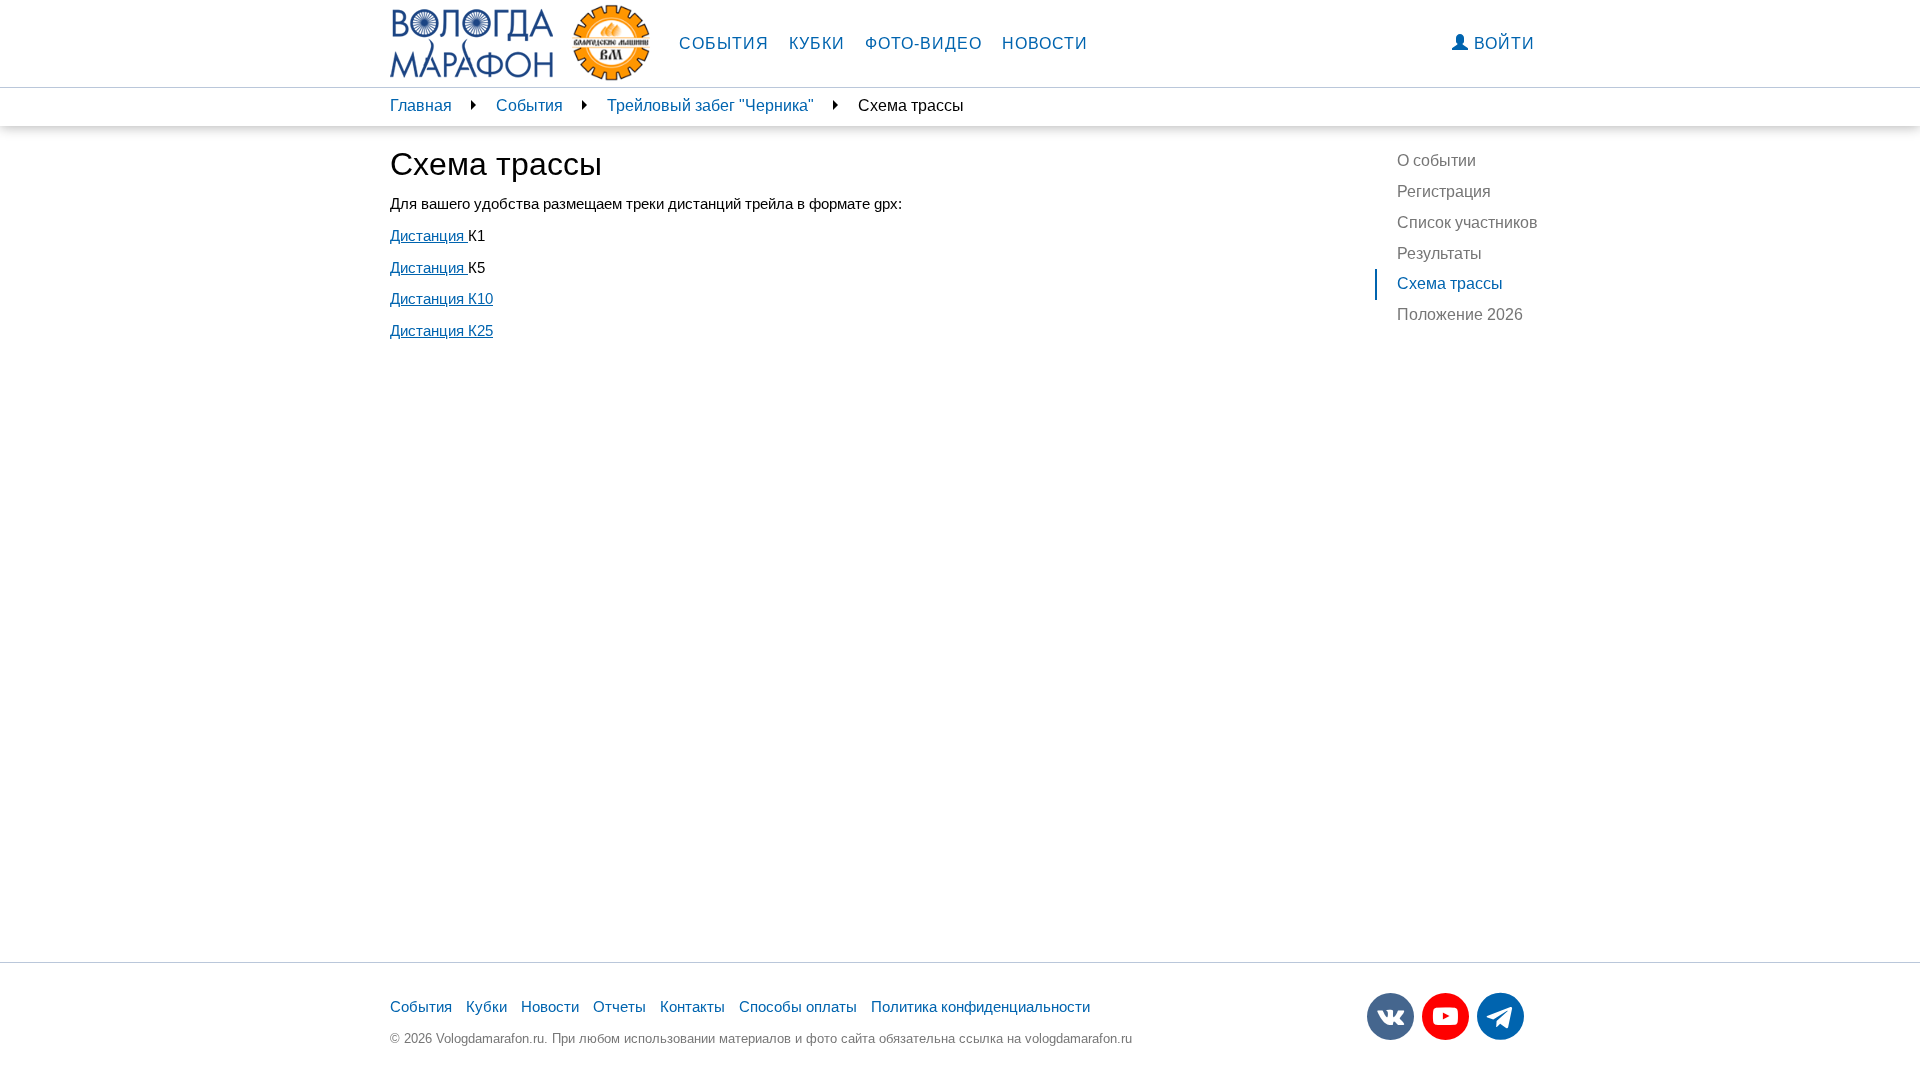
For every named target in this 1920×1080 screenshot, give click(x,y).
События (724, 43)
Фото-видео (923, 43)
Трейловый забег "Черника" (710, 105)
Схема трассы (1450, 283)
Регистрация (1444, 191)
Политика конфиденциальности (980, 1006)
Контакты (692, 1006)
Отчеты (619, 1006)
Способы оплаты (798, 1006)
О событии (1436, 160)
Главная (421, 105)
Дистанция (429, 235)
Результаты (1439, 253)
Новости (1045, 43)
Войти (1502, 43)
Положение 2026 (1460, 314)
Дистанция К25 (441, 330)
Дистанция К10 (441, 298)
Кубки (817, 43)
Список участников (1467, 222)
